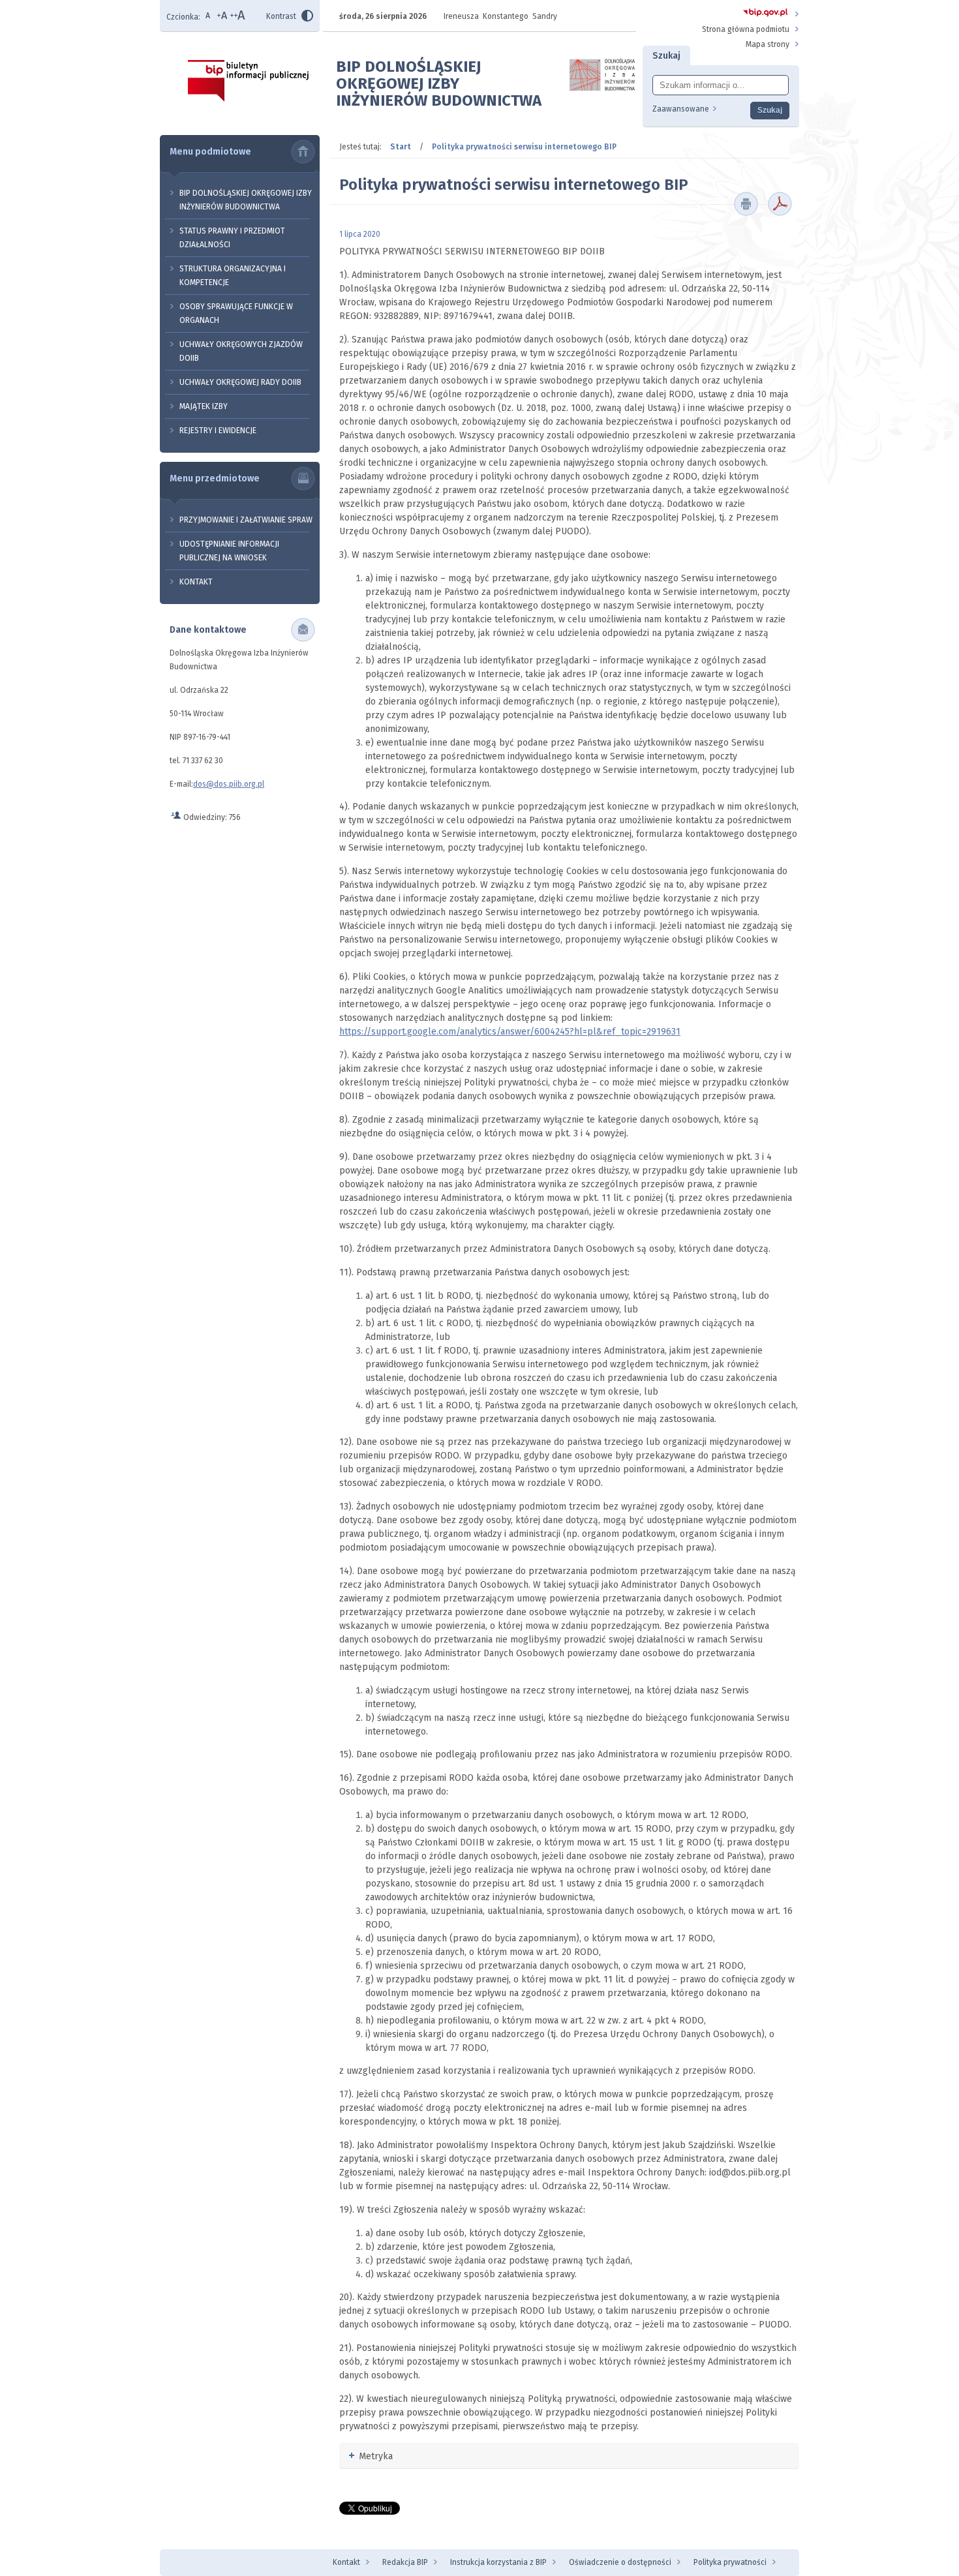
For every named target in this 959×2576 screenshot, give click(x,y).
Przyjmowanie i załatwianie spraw (246, 520)
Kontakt (196, 582)
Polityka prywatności (730, 2562)
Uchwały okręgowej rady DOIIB (240, 382)
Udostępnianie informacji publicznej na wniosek (229, 551)
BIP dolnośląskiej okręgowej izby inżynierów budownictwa (246, 200)
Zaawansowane (681, 109)
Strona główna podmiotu (746, 29)
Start (401, 147)
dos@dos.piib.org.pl (229, 784)
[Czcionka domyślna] (209, 17)
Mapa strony (768, 44)
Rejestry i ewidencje (218, 431)
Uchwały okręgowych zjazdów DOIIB (241, 351)
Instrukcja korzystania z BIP (498, 2562)
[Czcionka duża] (238, 17)
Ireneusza (461, 16)
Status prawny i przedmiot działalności (232, 238)
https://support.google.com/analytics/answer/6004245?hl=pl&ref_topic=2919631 (510, 1032)
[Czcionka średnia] (223, 17)
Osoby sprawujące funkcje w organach (236, 313)
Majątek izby (204, 406)
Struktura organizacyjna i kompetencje (233, 276)
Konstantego (506, 16)
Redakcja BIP (405, 2562)
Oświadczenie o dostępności (620, 2562)
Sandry (545, 16)
